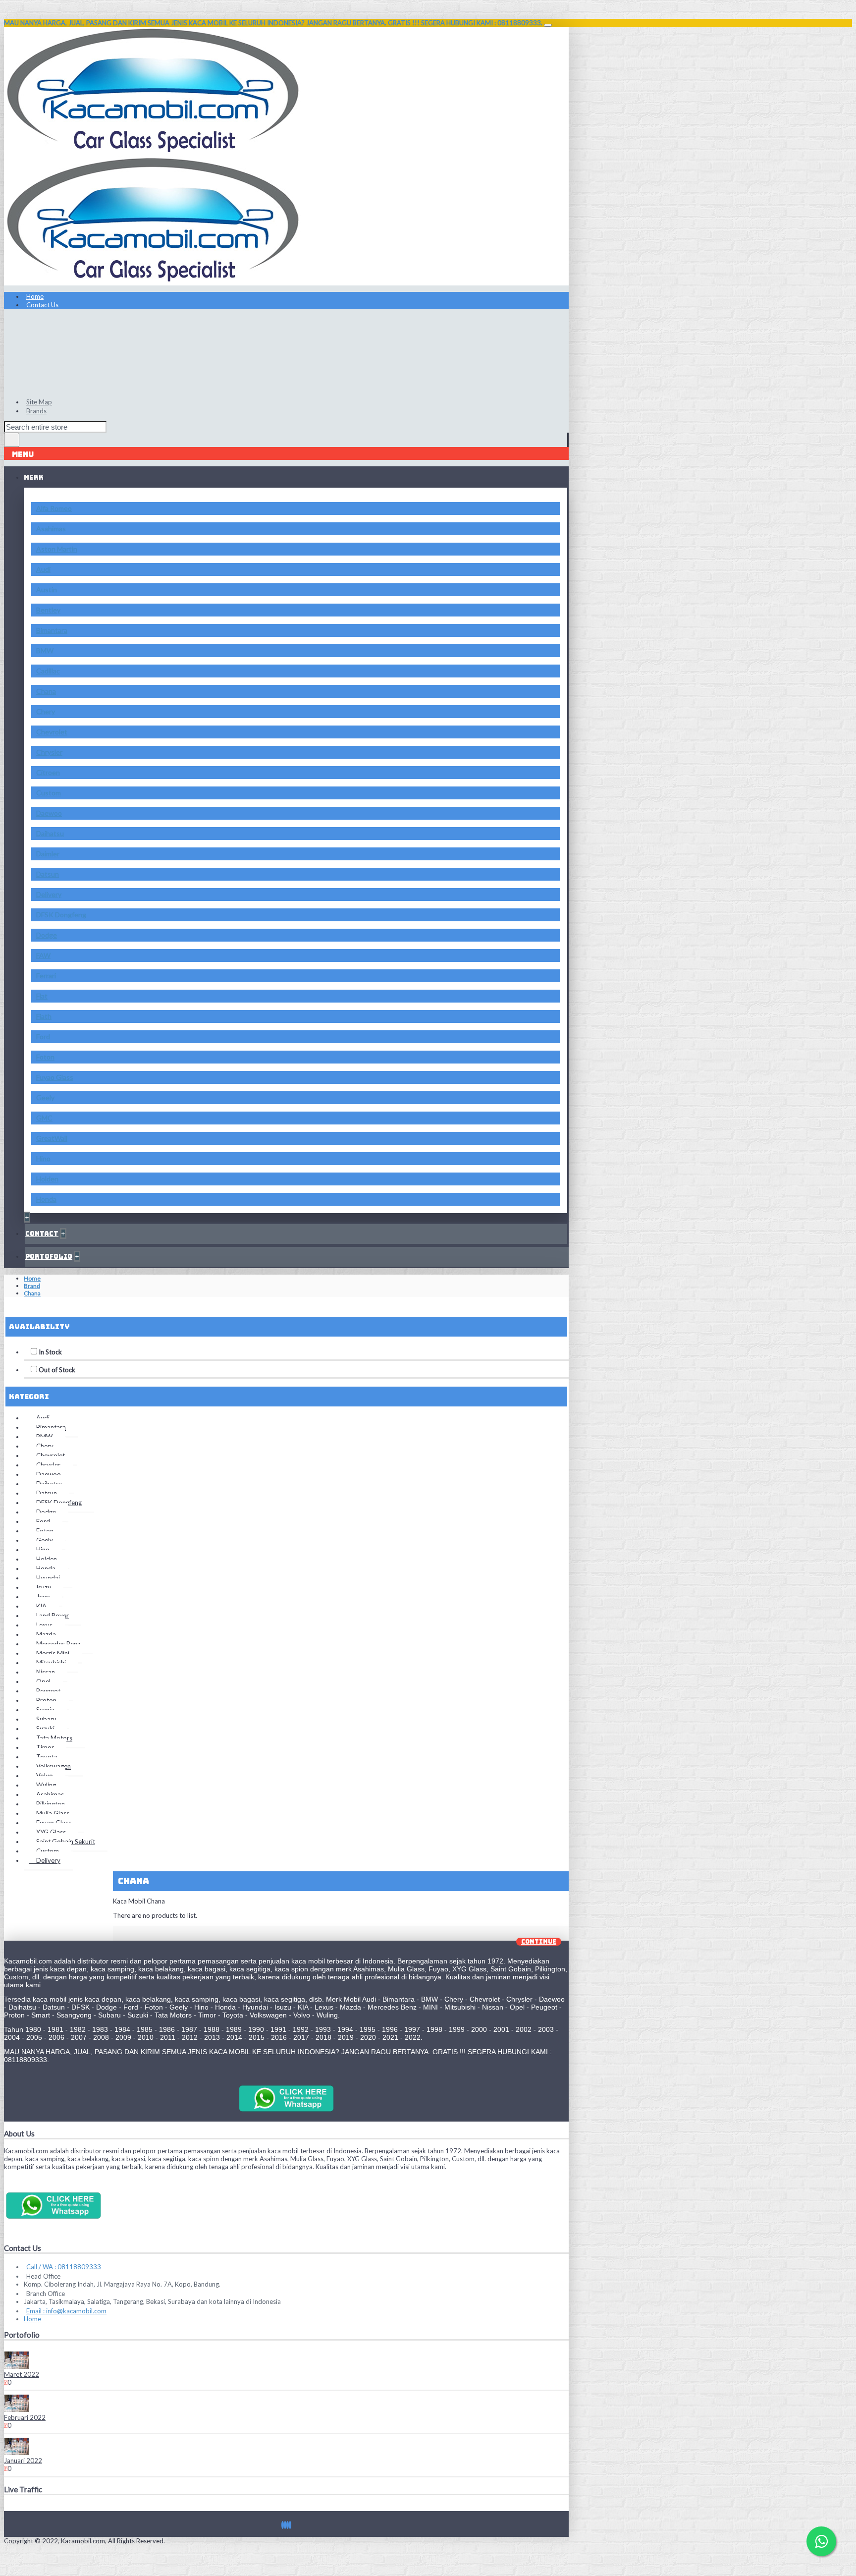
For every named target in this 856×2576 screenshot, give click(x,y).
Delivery (49, 894)
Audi (43, 569)
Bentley (48, 610)
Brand (32, 1286)
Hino (43, 1158)
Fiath (44, 1016)
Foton (45, 1057)
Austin (47, 589)
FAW (43, 955)
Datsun (48, 874)
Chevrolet (52, 732)
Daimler (48, 854)
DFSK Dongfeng (61, 915)
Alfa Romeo (54, 508)
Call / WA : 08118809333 (64, 2267)
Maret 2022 (22, 2374)
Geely (45, 1097)
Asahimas (51, 529)
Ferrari (46, 976)
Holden (47, 1179)
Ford (43, 1036)
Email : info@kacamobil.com (66, 2311)
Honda (46, 1199)
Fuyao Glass (55, 1077)
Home (32, 1278)
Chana (46, 691)
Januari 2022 (23, 2461)
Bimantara (52, 630)
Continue (539, 1942)
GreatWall (52, 1138)
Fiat (42, 996)
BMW (45, 650)
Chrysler (49, 752)
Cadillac (48, 671)
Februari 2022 (25, 2417)
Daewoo (49, 813)
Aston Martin (57, 549)
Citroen (48, 772)
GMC (44, 1118)
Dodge (47, 935)
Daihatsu (50, 833)
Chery (46, 711)
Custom (49, 793)
